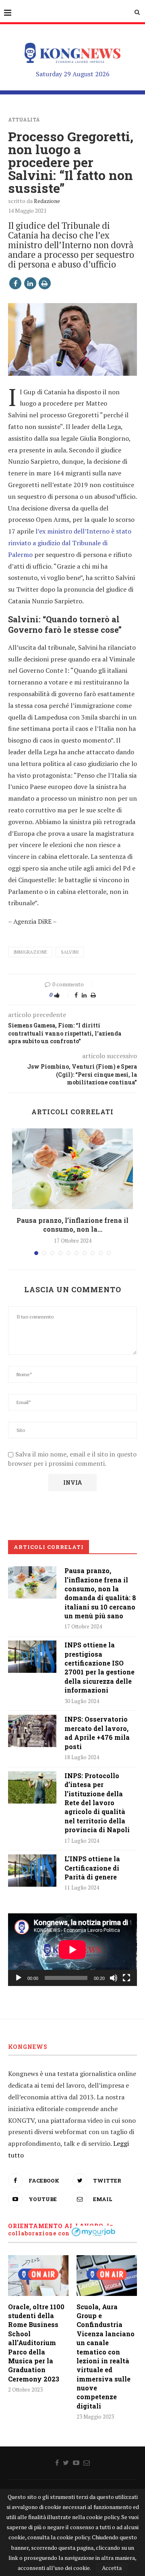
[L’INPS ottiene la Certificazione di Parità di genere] (32, 1871)
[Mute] (114, 1978)
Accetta (112, 2568)
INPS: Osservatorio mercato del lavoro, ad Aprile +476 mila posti (97, 1733)
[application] (72, 1950)
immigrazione (30, 952)
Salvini (70, 952)
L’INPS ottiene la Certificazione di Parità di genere (92, 1868)
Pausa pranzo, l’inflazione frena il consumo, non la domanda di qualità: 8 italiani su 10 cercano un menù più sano (100, 1593)
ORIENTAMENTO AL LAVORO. (57, 2226)
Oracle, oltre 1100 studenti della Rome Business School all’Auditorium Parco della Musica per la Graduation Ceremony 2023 (36, 2343)
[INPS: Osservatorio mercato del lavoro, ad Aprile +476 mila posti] (32, 1731)
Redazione (47, 201)
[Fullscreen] (126, 1978)
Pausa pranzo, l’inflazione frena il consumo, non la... (72, 1225)
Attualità (24, 119)
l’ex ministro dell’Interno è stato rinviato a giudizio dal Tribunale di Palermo (70, 543)
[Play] (19, 1978)
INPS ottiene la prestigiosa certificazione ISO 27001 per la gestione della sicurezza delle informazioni (99, 1667)
